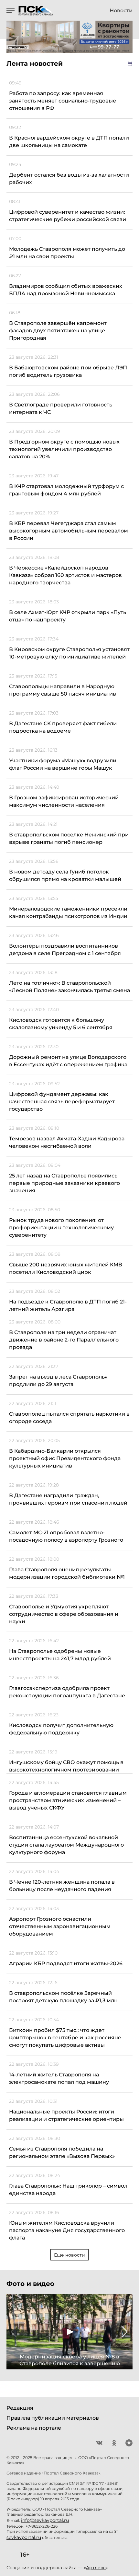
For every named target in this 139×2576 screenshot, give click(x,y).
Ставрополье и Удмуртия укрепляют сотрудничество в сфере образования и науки (64, 1614)
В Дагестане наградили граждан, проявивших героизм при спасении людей (68, 1499)
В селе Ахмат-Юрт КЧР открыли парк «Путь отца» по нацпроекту (68, 616)
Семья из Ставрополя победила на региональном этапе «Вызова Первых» (62, 2152)
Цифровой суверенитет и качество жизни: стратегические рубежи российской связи (68, 216)
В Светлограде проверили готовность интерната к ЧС (61, 408)
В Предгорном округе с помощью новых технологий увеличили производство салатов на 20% (64, 449)
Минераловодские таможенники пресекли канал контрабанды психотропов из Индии (68, 912)
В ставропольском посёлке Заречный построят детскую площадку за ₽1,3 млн (63, 1997)
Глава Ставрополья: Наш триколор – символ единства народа (68, 2190)
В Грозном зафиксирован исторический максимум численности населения (64, 801)
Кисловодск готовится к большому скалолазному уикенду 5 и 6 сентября (61, 1024)
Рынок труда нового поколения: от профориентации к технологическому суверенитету (61, 1228)
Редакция (20, 2408)
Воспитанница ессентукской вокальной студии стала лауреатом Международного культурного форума (66, 1845)
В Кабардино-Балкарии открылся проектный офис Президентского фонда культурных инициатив (65, 1458)
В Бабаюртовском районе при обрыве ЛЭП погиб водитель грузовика (68, 371)
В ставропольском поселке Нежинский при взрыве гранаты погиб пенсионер (69, 838)
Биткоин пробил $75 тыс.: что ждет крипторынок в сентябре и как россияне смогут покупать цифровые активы (65, 2038)
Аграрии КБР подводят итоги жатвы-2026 (66, 1963)
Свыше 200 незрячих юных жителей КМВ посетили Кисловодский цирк (66, 1268)
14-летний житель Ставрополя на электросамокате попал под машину (59, 2078)
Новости (121, 11)
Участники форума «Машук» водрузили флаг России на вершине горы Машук (63, 764)
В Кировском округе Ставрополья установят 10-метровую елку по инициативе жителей (69, 653)
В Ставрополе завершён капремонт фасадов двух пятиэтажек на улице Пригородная (58, 331)
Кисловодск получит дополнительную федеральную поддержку (61, 1729)
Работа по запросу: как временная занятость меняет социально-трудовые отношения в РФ (63, 101)
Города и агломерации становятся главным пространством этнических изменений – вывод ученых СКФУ (68, 1800)
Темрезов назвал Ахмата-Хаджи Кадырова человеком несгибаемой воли (67, 1142)
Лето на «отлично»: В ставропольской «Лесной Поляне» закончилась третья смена (69, 987)
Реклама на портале (34, 2428)
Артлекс (96, 2568)
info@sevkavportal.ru (45, 2520)
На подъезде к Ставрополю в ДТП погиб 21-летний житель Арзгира (68, 1305)
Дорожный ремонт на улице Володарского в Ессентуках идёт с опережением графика (68, 1061)
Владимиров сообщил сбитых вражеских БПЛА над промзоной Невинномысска (66, 290)
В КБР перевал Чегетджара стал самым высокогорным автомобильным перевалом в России (69, 531)
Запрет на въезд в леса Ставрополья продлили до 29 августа (58, 1381)
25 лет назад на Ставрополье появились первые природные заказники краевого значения (64, 1183)
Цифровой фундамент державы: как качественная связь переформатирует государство (62, 1102)
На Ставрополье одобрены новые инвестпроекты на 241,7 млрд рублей (60, 1655)
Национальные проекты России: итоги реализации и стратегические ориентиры (66, 2115)
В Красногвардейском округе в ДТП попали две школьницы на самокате (69, 141)
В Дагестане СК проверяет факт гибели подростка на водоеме (63, 727)
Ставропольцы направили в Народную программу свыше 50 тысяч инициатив (63, 690)
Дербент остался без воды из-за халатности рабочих (69, 179)
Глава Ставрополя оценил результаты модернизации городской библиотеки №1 (67, 1573)
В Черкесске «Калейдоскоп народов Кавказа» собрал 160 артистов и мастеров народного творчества (65, 575)
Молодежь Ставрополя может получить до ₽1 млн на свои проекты (67, 253)
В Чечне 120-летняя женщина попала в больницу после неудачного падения (62, 1886)
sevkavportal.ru (24, 2537)
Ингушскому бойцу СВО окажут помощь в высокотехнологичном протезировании (66, 1766)
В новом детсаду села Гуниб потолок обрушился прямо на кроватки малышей (65, 875)
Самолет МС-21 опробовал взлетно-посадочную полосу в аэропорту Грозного (66, 1536)
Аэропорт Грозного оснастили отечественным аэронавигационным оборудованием (60, 1926)
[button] (14, 2332)
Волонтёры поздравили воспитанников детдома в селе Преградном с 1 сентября (65, 950)
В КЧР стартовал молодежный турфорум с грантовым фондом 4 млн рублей (66, 490)
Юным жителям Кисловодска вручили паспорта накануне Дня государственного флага (67, 2230)
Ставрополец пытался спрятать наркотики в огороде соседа (69, 1418)
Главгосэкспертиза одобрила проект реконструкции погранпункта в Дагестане (67, 1692)
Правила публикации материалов (53, 2418)
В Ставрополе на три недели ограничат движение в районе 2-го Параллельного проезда (64, 1340)
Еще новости (69, 2255)
